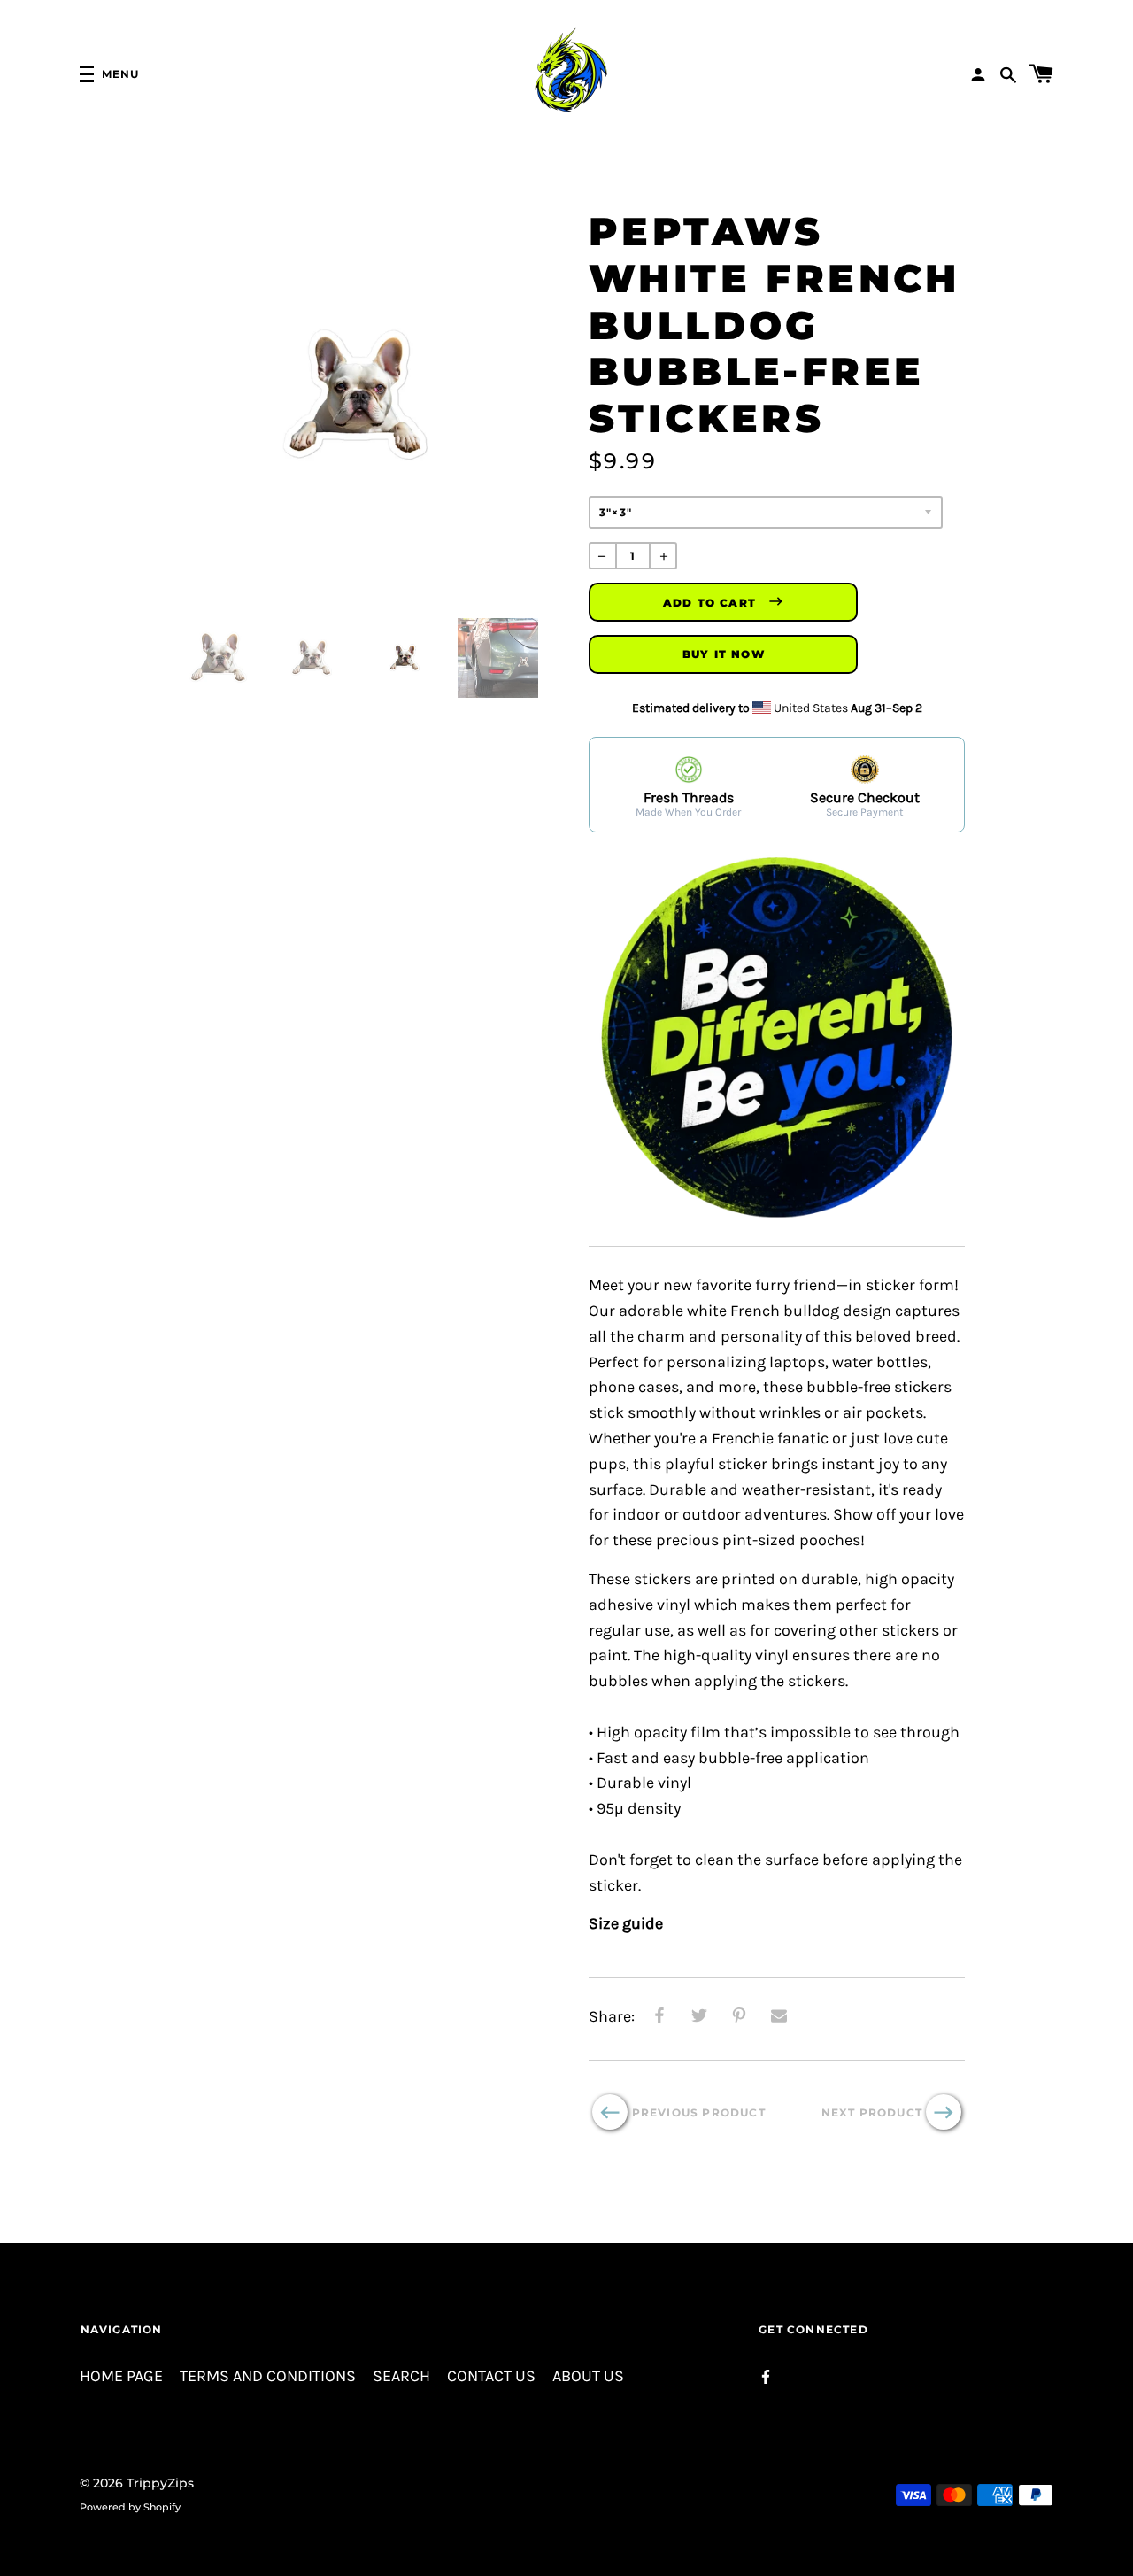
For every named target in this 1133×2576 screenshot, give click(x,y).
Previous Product (699, 2112)
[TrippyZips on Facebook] (766, 2375)
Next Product (872, 2112)
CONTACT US (491, 2376)
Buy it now (724, 654)
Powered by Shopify (130, 2507)
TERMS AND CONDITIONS (268, 2376)
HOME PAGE (121, 2376)
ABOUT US (588, 2376)
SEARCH (401, 2376)
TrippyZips (160, 2483)
